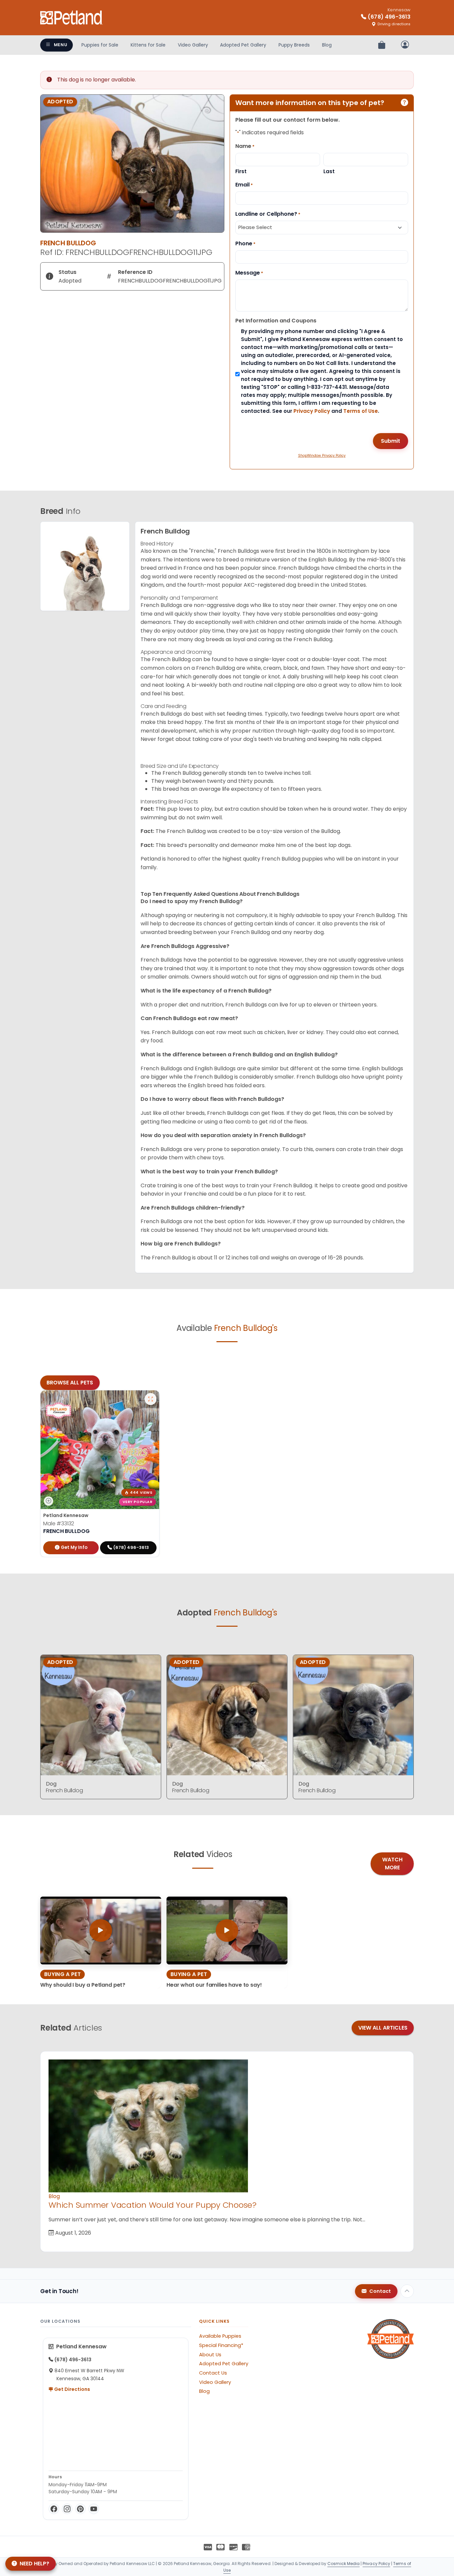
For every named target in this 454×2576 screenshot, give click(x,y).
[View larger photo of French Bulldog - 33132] (151, 1399)
